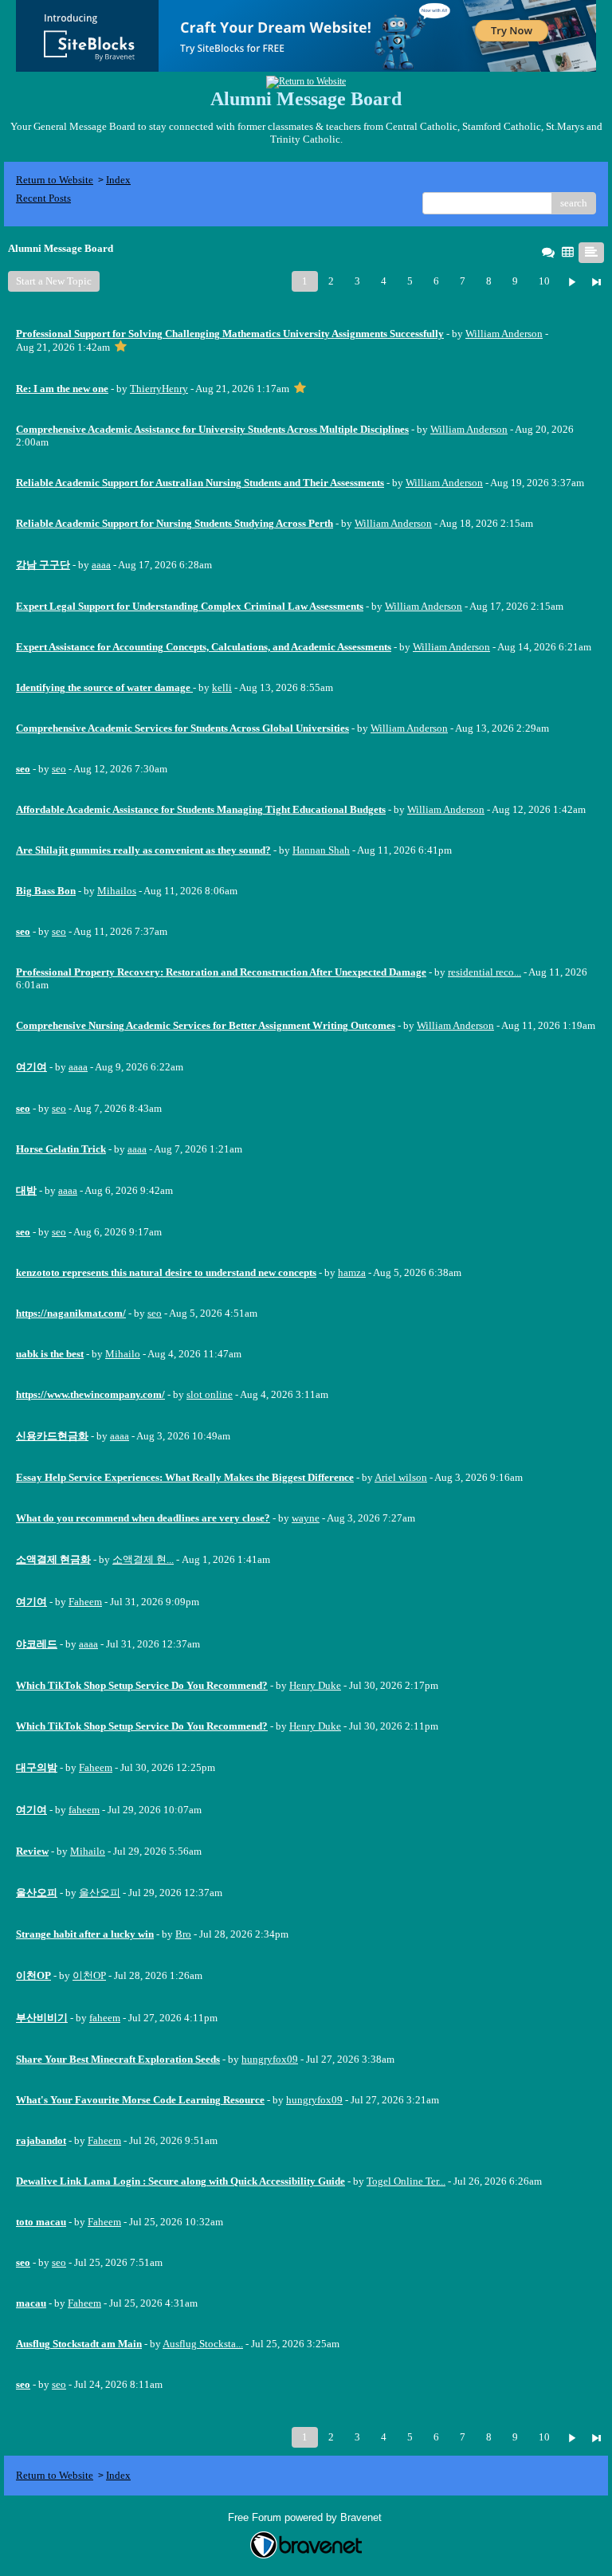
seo (59, 769)
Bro (183, 1934)
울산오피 (100, 1893)
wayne (306, 1518)
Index (118, 180)
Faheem (85, 1602)
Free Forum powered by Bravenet (306, 2517)
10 (544, 281)
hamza (352, 1272)
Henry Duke (315, 1685)
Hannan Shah (321, 850)
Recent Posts (43, 198)
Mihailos (117, 891)
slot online (210, 1394)
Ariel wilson (401, 1477)
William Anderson (504, 334)
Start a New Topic (54, 281)
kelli (222, 687)
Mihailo (123, 1354)
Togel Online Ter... (406, 2181)
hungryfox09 (270, 2059)
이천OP (89, 1975)
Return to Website (55, 180)
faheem (84, 1810)
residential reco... (484, 972)
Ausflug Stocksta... (203, 2344)
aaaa (101, 565)
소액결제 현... (143, 1559)
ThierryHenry (159, 389)
